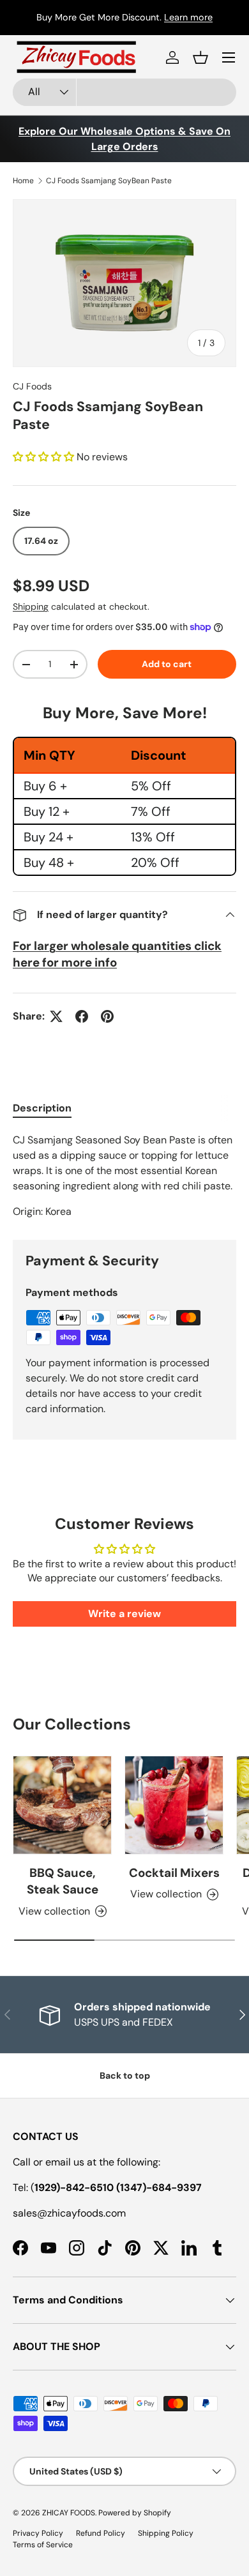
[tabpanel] (124, 1176)
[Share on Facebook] (82, 1016)
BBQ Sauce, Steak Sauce (63, 1881)
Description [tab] (42, 1108)
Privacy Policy (38, 2533)
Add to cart (167, 664)
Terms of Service (43, 2545)
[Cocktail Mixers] (174, 1805)
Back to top (125, 2075)
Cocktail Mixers (174, 1873)
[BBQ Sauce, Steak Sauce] (62, 1805)
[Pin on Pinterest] (107, 1016)
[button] (200, 57)
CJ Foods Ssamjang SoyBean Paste (109, 181)
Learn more (188, 17)
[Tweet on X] (56, 1016)
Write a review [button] (124, 1614)
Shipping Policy (166, 2533)
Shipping (31, 606)
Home (23, 181)
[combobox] (124, 92)
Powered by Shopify (135, 2513)
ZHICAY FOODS (69, 2513)
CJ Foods (32, 386)
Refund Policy (101, 2533)
